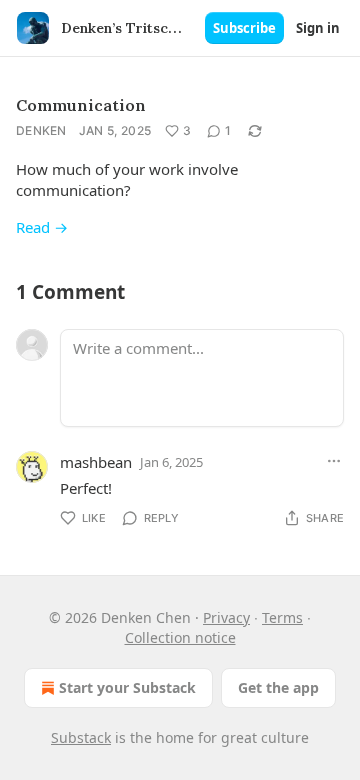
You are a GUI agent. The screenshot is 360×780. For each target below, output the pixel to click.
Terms (282, 617)
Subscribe (244, 28)
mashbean (96, 462)
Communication (81, 105)
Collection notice (180, 637)
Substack (81, 737)
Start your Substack (127, 687)
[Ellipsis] (334, 461)
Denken (41, 130)
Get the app (278, 687)
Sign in (318, 28)
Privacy (226, 617)
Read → (42, 227)
